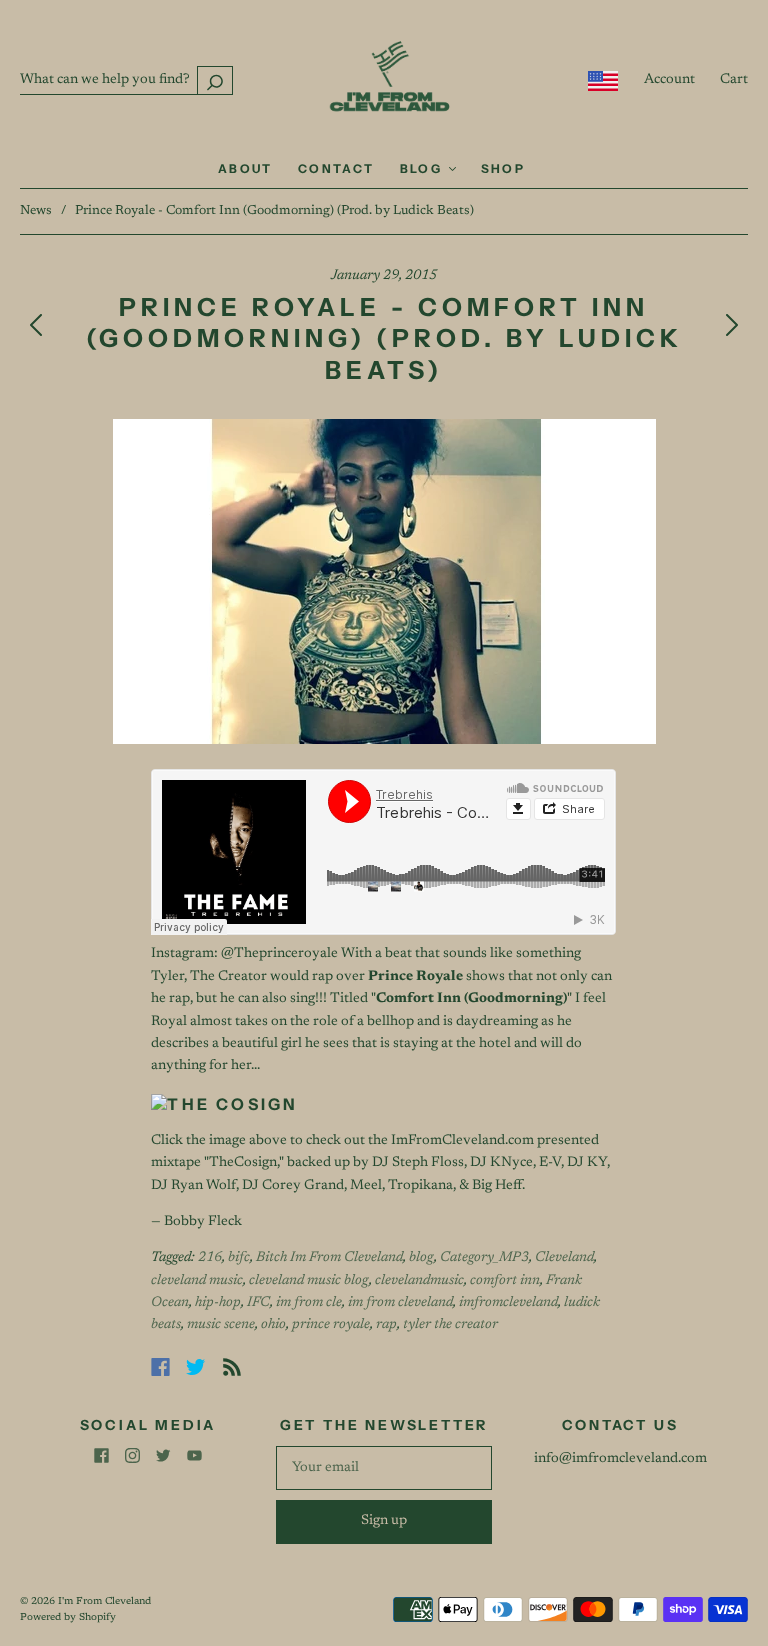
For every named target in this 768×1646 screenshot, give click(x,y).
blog (421, 1258)
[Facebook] (160, 1367)
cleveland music (197, 1281)
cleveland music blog (309, 1281)
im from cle (309, 1303)
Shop (503, 168)
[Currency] (603, 81)
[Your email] (384, 1468)
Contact (336, 168)
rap (386, 1325)
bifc (239, 1258)
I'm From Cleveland (104, 1602)
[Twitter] (196, 1367)
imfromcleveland (508, 1303)
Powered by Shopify (68, 1618)
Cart (734, 80)
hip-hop (218, 1303)
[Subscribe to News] (232, 1367)
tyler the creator (450, 1325)
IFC (258, 1303)
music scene (221, 1325)
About (245, 168)
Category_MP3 (484, 1258)
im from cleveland (400, 1303)
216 (210, 1258)
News (36, 210)
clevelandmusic (419, 1281)
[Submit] (215, 80)
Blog (423, 168)
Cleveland (564, 1258)
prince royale (331, 1325)
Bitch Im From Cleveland (329, 1258)
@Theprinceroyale (279, 954)
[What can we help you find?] (126, 80)
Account (669, 80)
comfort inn (505, 1281)
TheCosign (243, 1163)
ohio (273, 1325)
